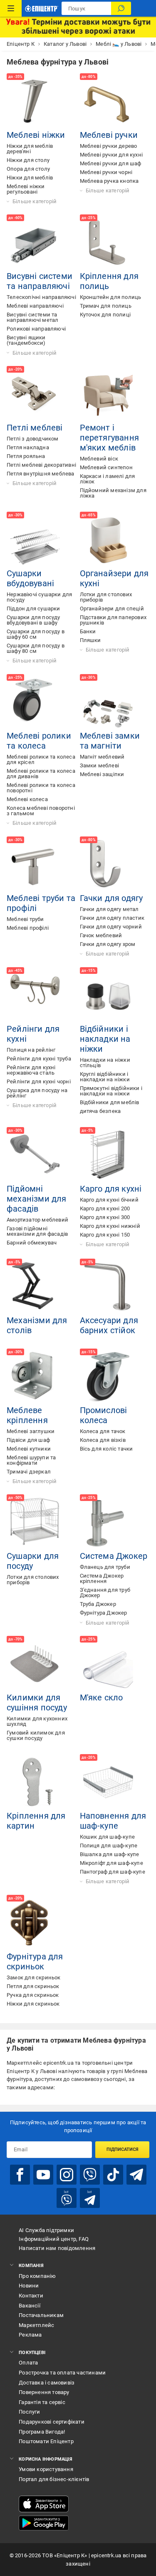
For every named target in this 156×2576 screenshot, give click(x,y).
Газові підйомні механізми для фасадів (37, 1231)
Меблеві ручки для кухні (111, 155)
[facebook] (20, 2175)
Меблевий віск (99, 459)
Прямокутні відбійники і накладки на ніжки (111, 1091)
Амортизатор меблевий (37, 1220)
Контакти (31, 2296)
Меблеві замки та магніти (110, 741)
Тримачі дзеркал (29, 1472)
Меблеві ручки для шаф (111, 163)
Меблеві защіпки (102, 774)
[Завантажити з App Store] (44, 2504)
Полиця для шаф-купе (109, 1846)
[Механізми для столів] (35, 1287)
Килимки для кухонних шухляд (37, 1721)
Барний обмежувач (32, 1243)
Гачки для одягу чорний (111, 927)
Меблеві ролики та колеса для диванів (41, 774)
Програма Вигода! (42, 2432)
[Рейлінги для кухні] (35, 996)
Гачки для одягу (111, 898)
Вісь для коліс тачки (106, 1449)
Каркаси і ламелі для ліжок (108, 479)
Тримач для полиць (106, 306)
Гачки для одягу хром (108, 944)
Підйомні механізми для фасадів (37, 1199)
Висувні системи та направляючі (40, 281)
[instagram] (67, 2175)
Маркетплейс (36, 2325)
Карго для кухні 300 (105, 1217)
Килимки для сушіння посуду (37, 1702)
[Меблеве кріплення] (35, 1377)
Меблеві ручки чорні (106, 172)
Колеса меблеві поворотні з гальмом (41, 811)
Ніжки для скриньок (33, 2004)
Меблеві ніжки (36, 135)
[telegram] (136, 2175)
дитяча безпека (100, 1111)
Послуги (29, 2412)
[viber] (90, 2175)
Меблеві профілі (28, 928)
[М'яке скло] (108, 1664)
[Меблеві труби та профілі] (35, 865)
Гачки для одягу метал (109, 909)
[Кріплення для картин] (35, 1782)
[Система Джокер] (108, 1523)
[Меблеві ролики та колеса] (35, 702)
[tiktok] (113, 2175)
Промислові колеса (104, 1415)
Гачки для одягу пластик (112, 918)
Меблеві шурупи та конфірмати (31, 1460)
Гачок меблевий (101, 935)
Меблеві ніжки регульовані (26, 189)
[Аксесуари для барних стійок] (108, 1287)
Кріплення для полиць (109, 281)
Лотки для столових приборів (106, 597)
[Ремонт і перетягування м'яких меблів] (108, 394)
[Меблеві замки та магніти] (108, 702)
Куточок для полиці (105, 315)
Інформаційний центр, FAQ (54, 2239)
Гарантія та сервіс (42, 2402)
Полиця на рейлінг (31, 1050)
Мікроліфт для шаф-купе (111, 1863)
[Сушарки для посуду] (35, 1523)
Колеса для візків (103, 1440)
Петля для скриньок (33, 1986)
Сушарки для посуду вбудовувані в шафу (33, 620)
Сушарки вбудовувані (30, 578)
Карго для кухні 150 (105, 1235)
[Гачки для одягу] (108, 865)
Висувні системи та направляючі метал (32, 317)
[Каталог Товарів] (11, 8)
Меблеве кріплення (27, 1415)
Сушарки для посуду (33, 1561)
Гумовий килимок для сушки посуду (36, 1735)
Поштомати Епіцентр (46, 2441)
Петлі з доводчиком (33, 439)
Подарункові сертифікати (52, 2422)
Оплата (28, 2363)
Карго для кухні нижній (110, 1226)
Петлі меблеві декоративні (41, 465)
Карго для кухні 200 (105, 1208)
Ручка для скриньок (33, 1995)
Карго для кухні (111, 1189)
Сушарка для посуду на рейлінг (37, 1093)
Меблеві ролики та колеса (39, 741)
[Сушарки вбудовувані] (35, 540)
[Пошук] (121, 8)
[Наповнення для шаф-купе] (108, 1782)
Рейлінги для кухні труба (39, 1059)
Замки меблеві (100, 765)
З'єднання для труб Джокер (105, 1593)
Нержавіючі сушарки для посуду (39, 597)
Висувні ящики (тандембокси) (26, 340)
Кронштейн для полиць (111, 297)
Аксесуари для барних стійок (109, 1325)
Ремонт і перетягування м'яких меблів (110, 438)
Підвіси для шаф (28, 1440)
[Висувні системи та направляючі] (35, 243)
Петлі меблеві (35, 428)
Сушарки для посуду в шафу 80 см (36, 648)
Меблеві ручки (109, 135)
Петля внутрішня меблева (41, 474)
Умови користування (46, 2469)
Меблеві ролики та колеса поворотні (41, 788)
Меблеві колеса (27, 799)
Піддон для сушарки (33, 609)
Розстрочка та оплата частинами (62, 2373)
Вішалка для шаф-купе (110, 1854)
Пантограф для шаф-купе (113, 1872)
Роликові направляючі (36, 329)
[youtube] (43, 2175)
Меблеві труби (25, 919)
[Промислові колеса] (108, 1377)
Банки (88, 631)
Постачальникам (41, 2315)
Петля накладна (28, 447)
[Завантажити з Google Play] (44, 2523)
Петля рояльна (26, 456)
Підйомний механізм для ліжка (113, 493)
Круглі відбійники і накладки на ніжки (105, 1077)
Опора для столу (28, 169)
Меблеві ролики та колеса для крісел (41, 759)
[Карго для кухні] (108, 1155)
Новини (29, 2286)
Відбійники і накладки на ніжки (105, 1039)
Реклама (30, 2335)
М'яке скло (102, 1697)
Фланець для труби (105, 1567)
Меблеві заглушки (31, 1431)
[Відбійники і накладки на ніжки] (108, 996)
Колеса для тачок (103, 1431)
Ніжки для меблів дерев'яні (30, 149)
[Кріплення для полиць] (108, 243)
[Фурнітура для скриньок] (35, 1923)
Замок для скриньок (34, 1977)
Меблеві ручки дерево (109, 146)
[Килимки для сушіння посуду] (35, 1664)
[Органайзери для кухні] (108, 540)
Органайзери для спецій (112, 609)
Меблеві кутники (29, 1449)
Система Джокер (114, 1556)
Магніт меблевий (102, 757)
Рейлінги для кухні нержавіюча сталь (31, 1070)
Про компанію (37, 2276)
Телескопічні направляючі (41, 297)
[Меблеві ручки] (108, 102)
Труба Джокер (98, 1604)
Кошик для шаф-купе (108, 1837)
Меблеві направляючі (35, 306)
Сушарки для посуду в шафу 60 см (36, 634)
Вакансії (30, 2306)
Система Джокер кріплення (102, 1578)
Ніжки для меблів (30, 178)
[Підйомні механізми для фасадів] (35, 1155)
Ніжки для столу (28, 160)
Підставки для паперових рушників (113, 620)
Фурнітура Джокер (104, 1613)
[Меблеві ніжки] (35, 102)
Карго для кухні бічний (109, 1200)
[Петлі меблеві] (35, 394)
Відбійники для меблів (110, 1102)
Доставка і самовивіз (47, 2383)
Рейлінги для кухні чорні (39, 1081)
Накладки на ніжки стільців (105, 1063)
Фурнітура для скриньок (35, 1961)
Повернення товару (44, 2392)
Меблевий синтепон (106, 467)
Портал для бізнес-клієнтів (54, 2479)
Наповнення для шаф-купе (113, 1821)
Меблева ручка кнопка (109, 181)
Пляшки (90, 640)
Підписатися (123, 2149)
